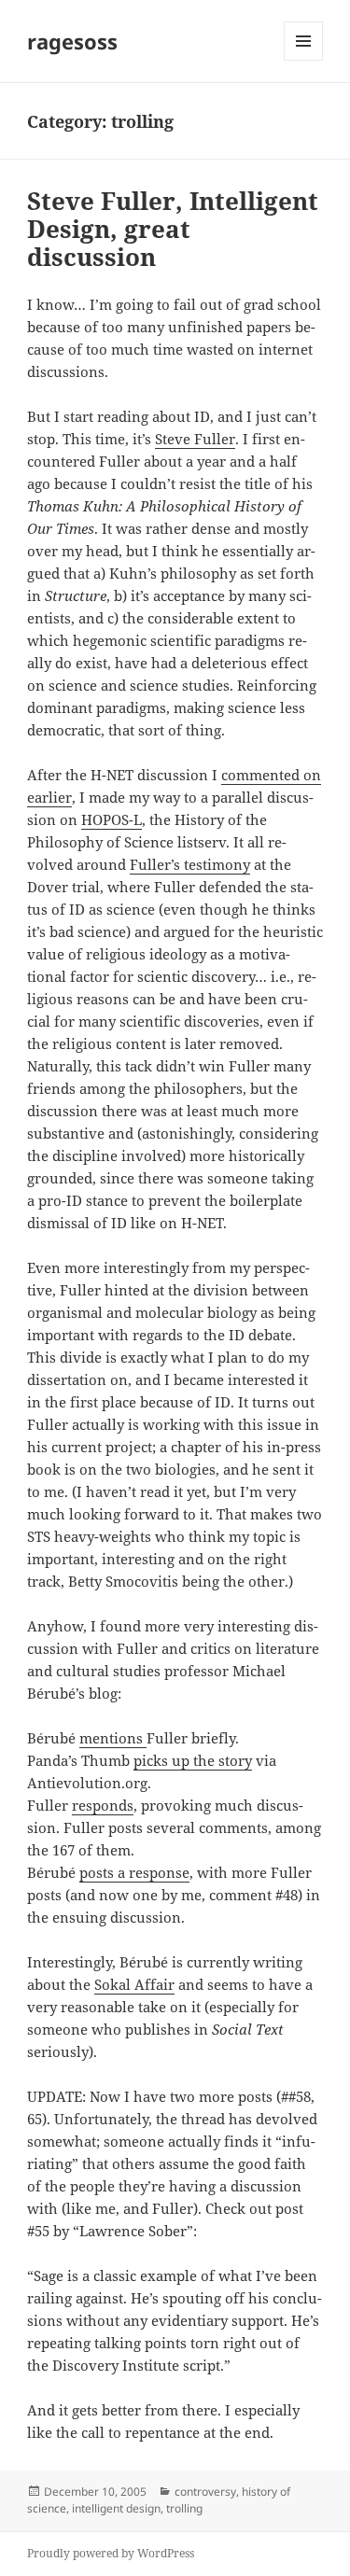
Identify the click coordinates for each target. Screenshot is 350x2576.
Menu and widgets (304, 60)
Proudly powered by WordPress (111, 2553)
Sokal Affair (134, 1984)
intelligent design (116, 2508)
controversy (205, 2492)
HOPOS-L (112, 819)
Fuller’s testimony (190, 864)
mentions (113, 1738)
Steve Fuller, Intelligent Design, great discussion (173, 229)
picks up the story (193, 1760)
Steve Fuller (195, 439)
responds (103, 1805)
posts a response (134, 1872)
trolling (184, 2508)
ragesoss (72, 41)
